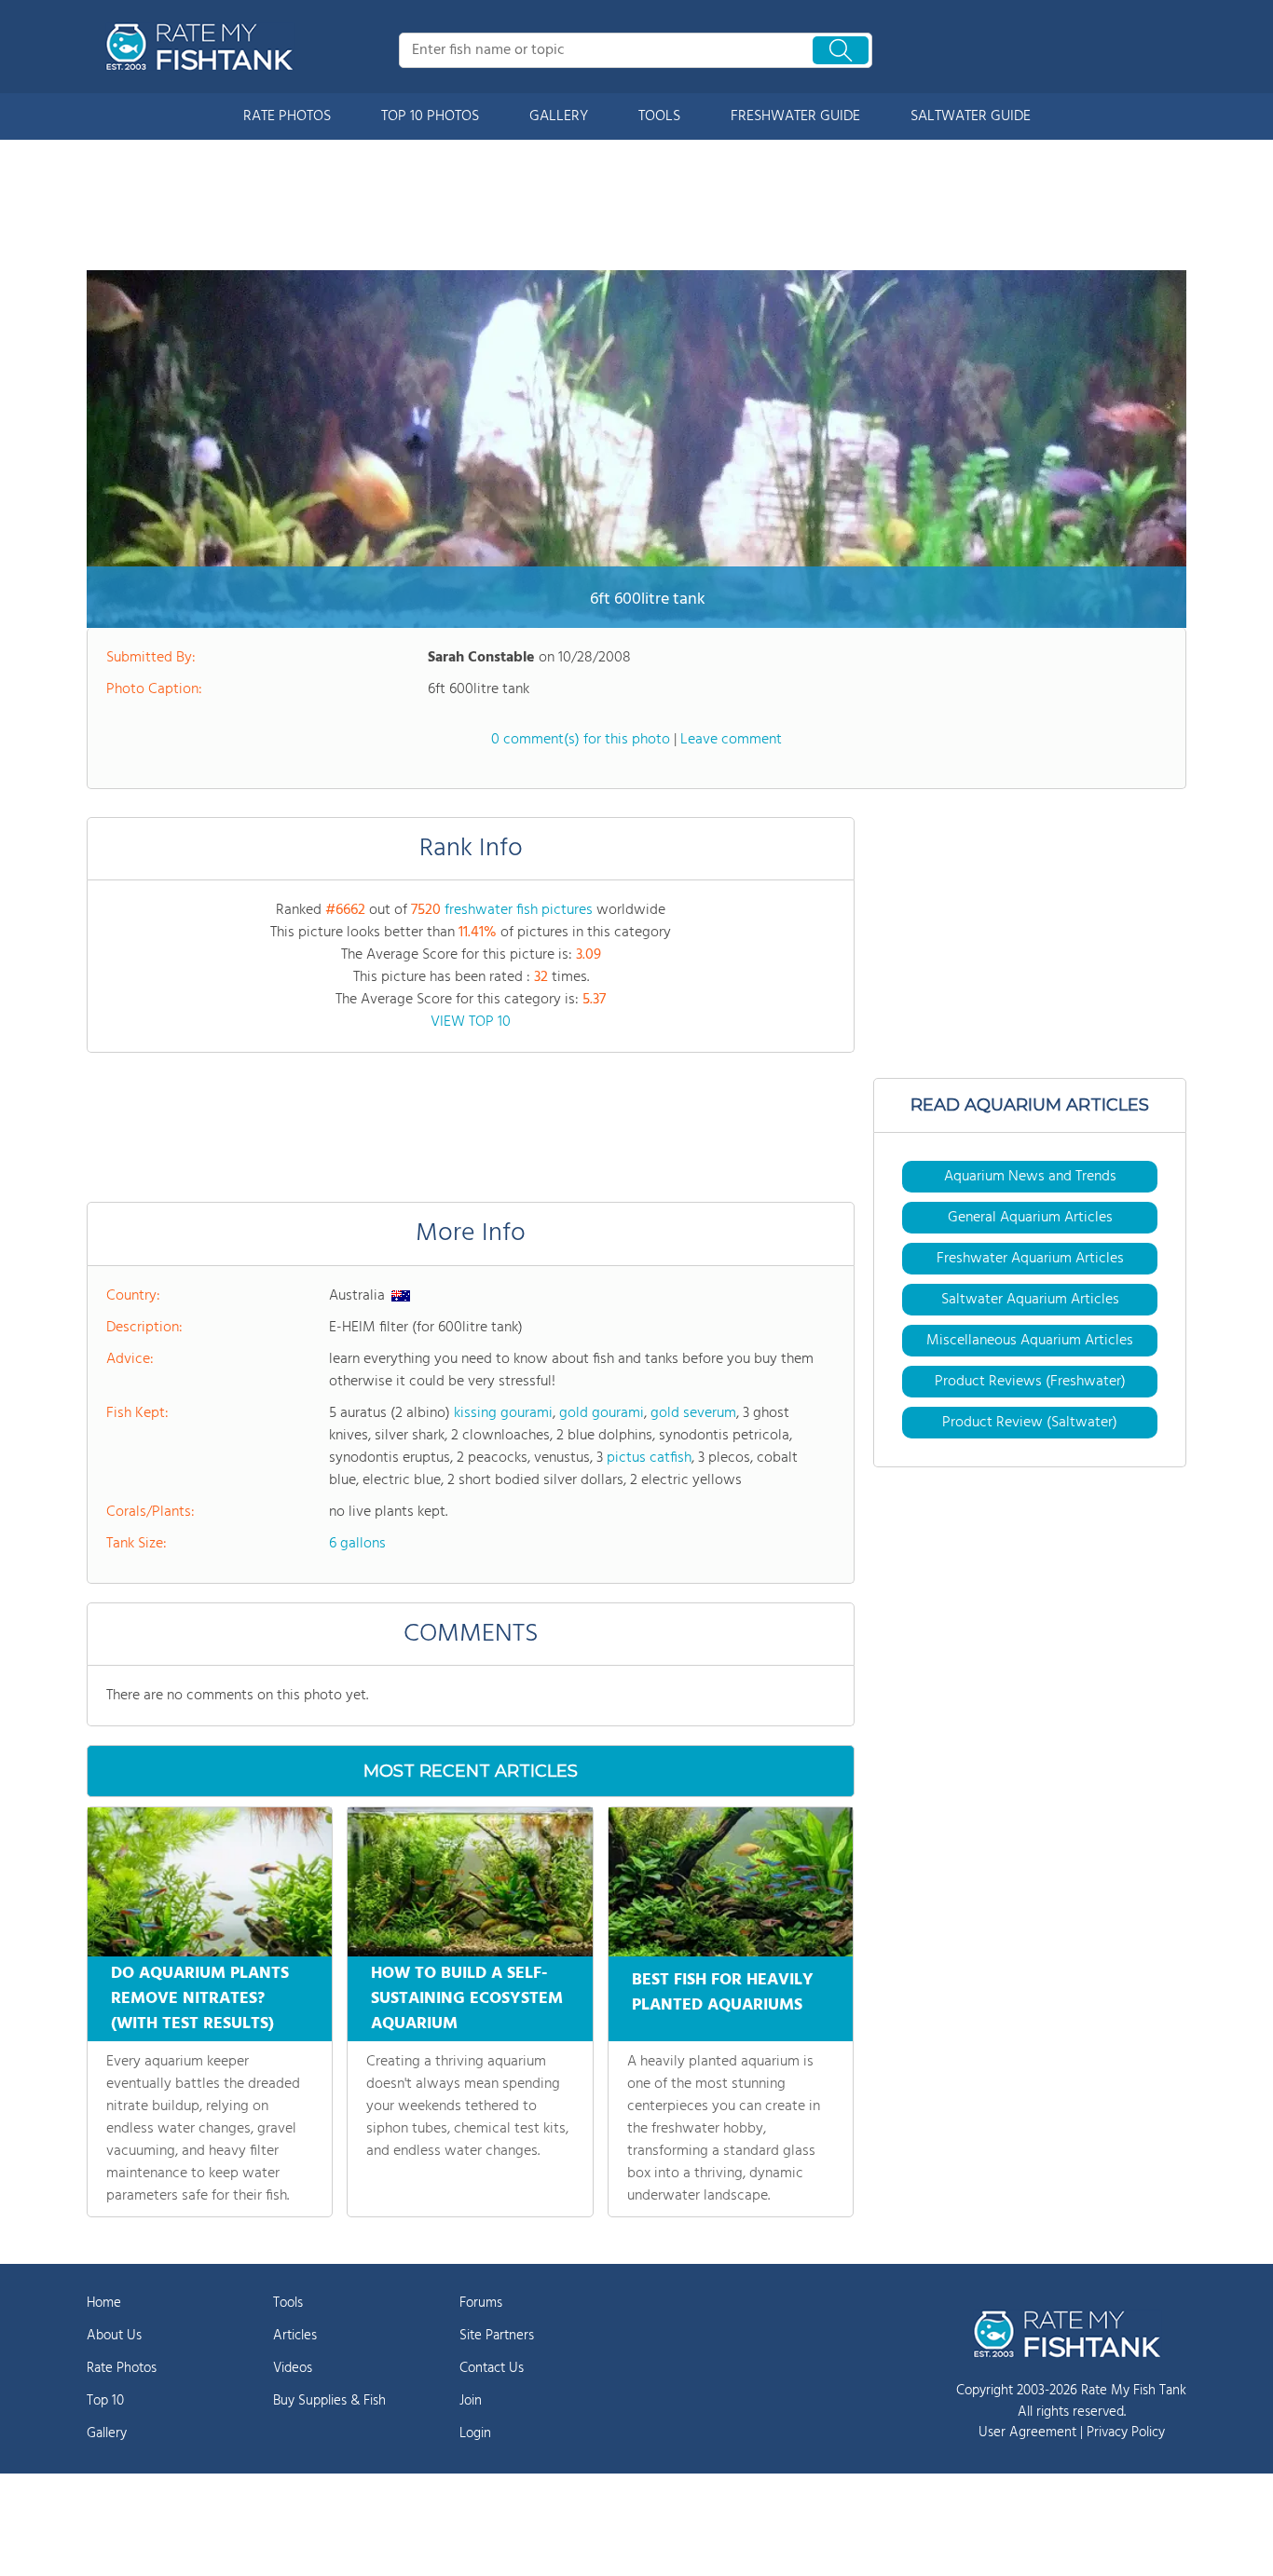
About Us (114, 2336)
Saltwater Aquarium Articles (1030, 1300)
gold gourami (602, 1413)
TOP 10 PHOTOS (430, 116)
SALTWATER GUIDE (971, 116)
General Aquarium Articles (1030, 1218)
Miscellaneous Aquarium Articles (1030, 1341)
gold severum (693, 1413)
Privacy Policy (1126, 2433)
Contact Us (492, 2368)
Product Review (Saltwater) (1030, 1423)
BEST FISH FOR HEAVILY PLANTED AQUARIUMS (723, 1993)
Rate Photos (122, 2368)
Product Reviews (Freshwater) (1030, 1382)
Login (475, 2433)
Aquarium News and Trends (1030, 1177)
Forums (481, 2303)
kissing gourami (503, 1413)
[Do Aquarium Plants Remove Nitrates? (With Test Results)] (210, 1882)
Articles (295, 2336)
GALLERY (559, 116)
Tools (288, 2303)
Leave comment (731, 740)
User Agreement (1027, 2433)
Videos (293, 2368)
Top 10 (105, 2401)
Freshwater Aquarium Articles (1030, 1259)
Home (104, 2303)
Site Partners (497, 2336)
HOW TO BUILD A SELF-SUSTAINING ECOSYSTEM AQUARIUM (467, 1999)
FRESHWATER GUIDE (795, 116)
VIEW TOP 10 (471, 1022)
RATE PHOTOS (287, 116)
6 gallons (357, 1544)
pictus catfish (649, 1458)
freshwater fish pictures (519, 910)
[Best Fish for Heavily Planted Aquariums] (731, 1882)
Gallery (107, 2433)
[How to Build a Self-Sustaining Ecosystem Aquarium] (470, 1882)
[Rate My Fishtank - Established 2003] (203, 47)
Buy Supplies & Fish (329, 2401)
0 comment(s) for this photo (581, 740)
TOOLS (659, 116)
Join (471, 2401)
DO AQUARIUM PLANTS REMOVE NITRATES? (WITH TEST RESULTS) (200, 1999)
